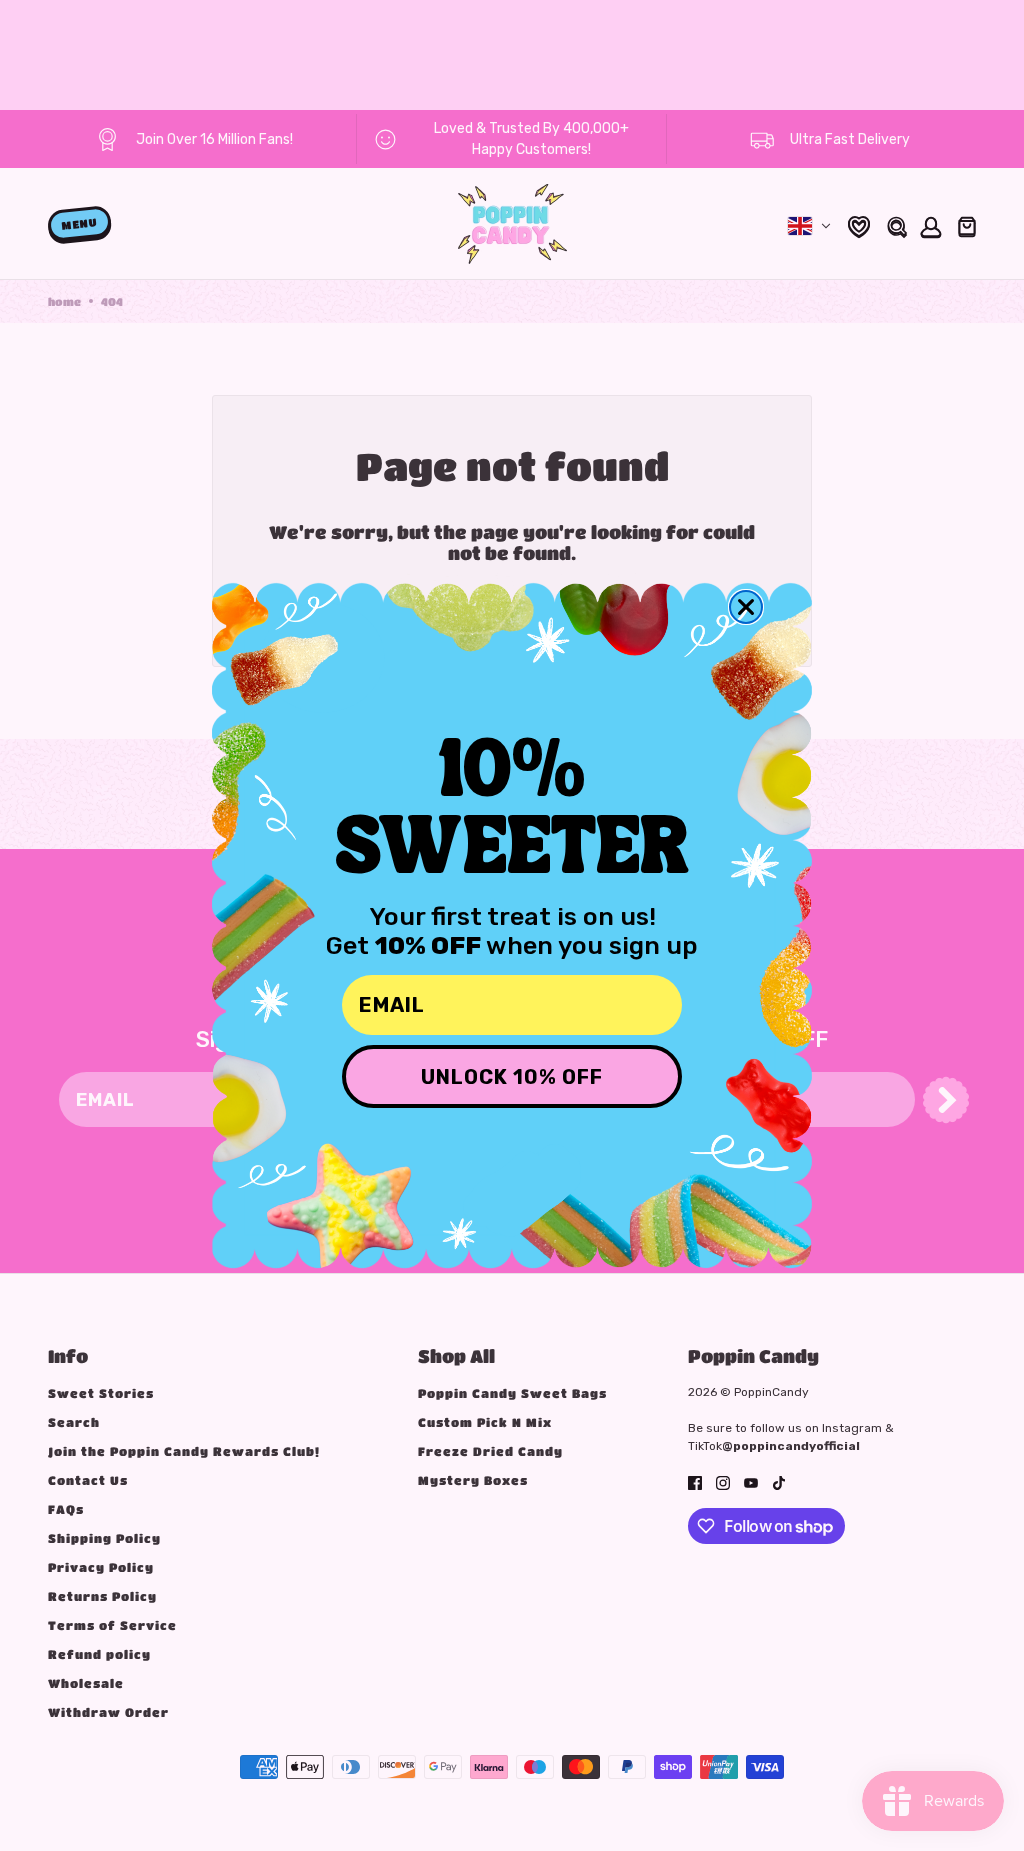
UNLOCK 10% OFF (512, 1077)
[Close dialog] (746, 607)
